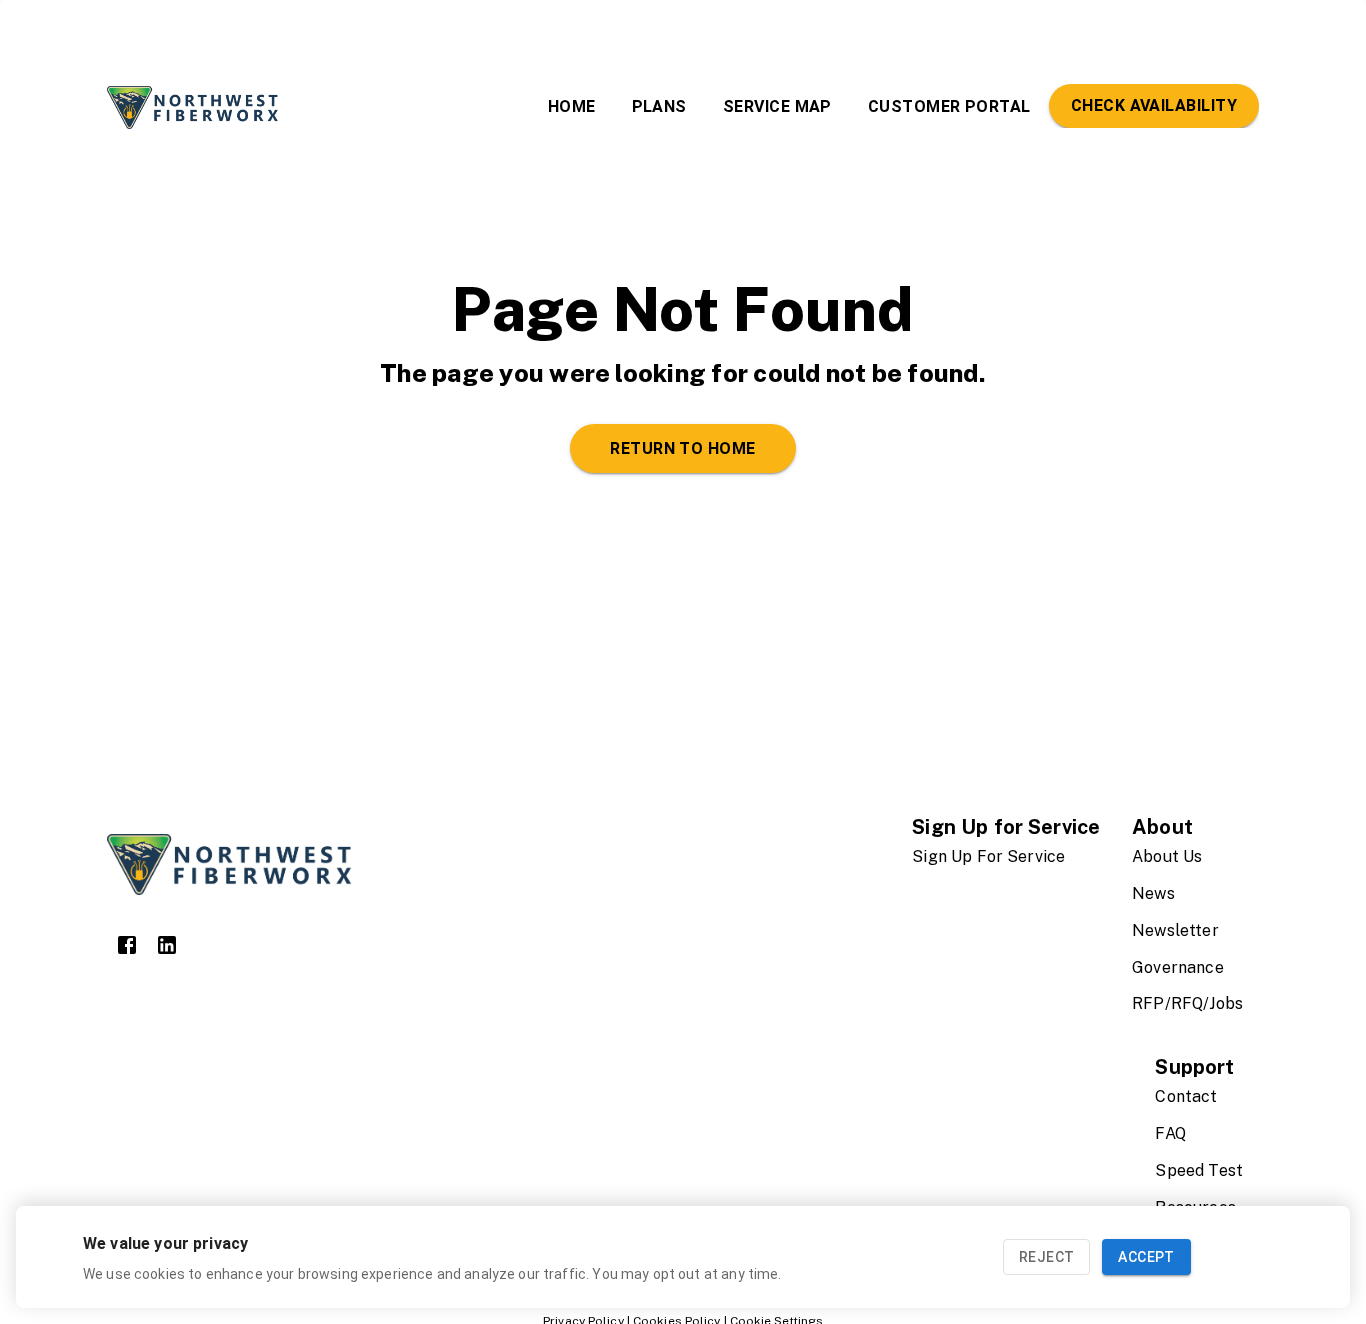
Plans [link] (659, 106)
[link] (127, 945)
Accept (1146, 1257)
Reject (1046, 1257)
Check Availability (1154, 105)
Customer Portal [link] (949, 106)
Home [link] (572, 106)
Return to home (682, 448)
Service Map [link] (777, 106)
